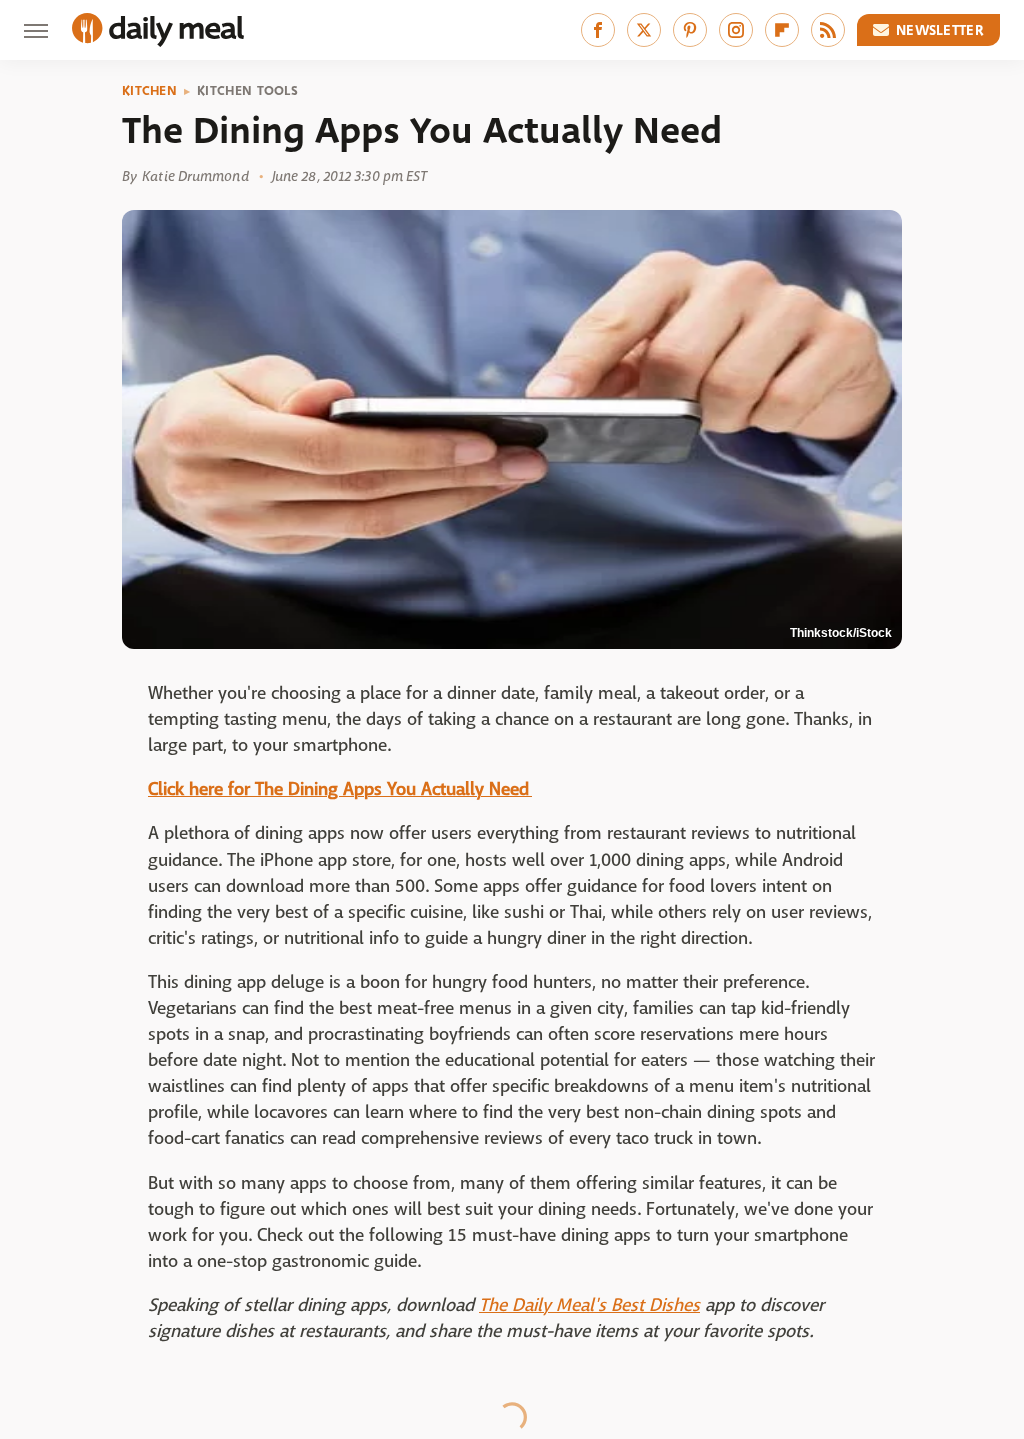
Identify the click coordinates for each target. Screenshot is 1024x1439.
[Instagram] (736, 30)
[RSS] (828, 30)
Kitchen (149, 91)
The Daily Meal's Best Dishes (589, 1305)
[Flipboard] (782, 30)
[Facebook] (598, 30)
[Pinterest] (690, 30)
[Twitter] (644, 30)
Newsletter (940, 30)
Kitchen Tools (247, 91)
